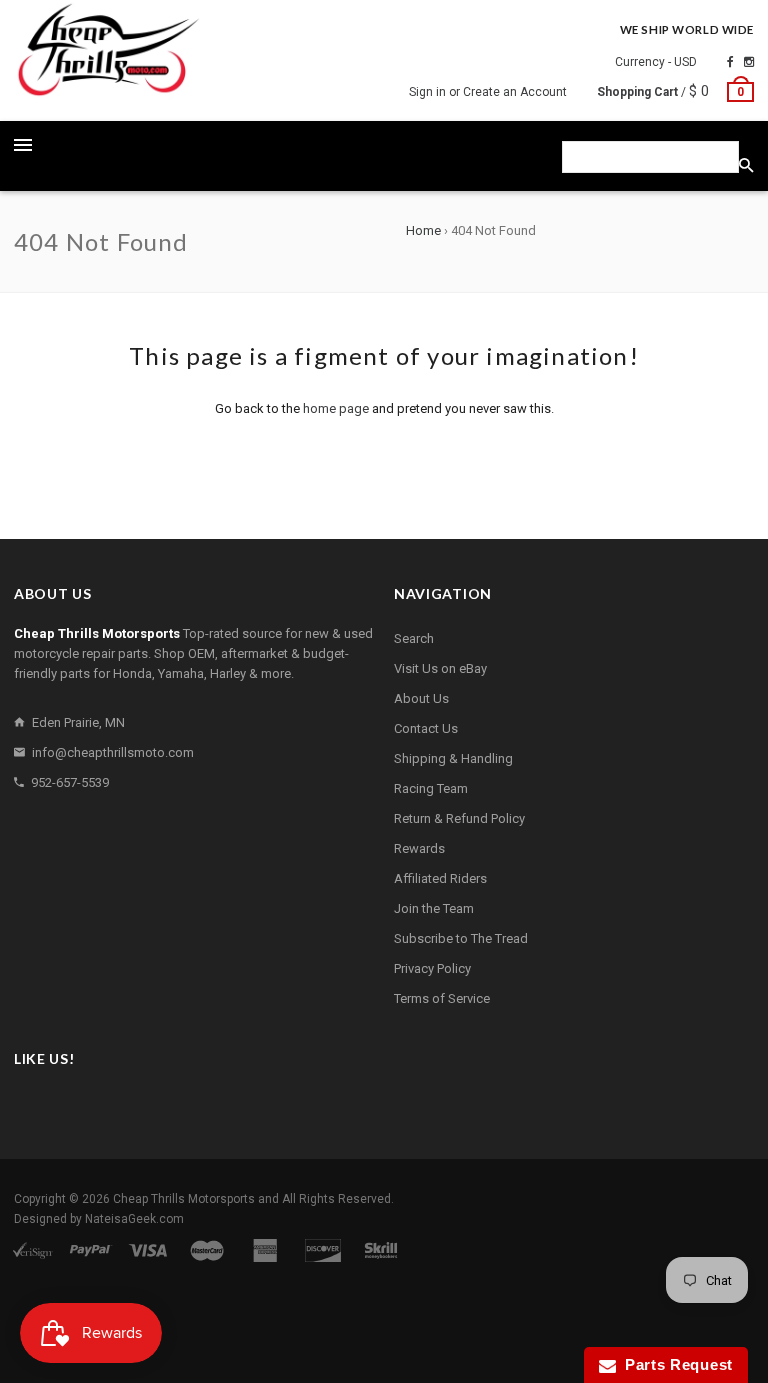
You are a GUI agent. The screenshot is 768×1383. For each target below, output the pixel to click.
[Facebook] (730, 62)
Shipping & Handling (453, 758)
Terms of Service (442, 998)
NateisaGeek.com (134, 1219)
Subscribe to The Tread (461, 938)
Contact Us (426, 728)
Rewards (419, 848)
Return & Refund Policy (459, 818)
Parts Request (675, 1364)
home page (336, 408)
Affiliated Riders (440, 878)
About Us (421, 698)
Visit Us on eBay (440, 668)
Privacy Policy (432, 968)
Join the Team (434, 908)
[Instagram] (749, 62)
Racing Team (431, 788)
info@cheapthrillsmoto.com (113, 752)
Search (414, 638)
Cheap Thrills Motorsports (184, 1199)
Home (423, 230)
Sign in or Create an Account (488, 92)
